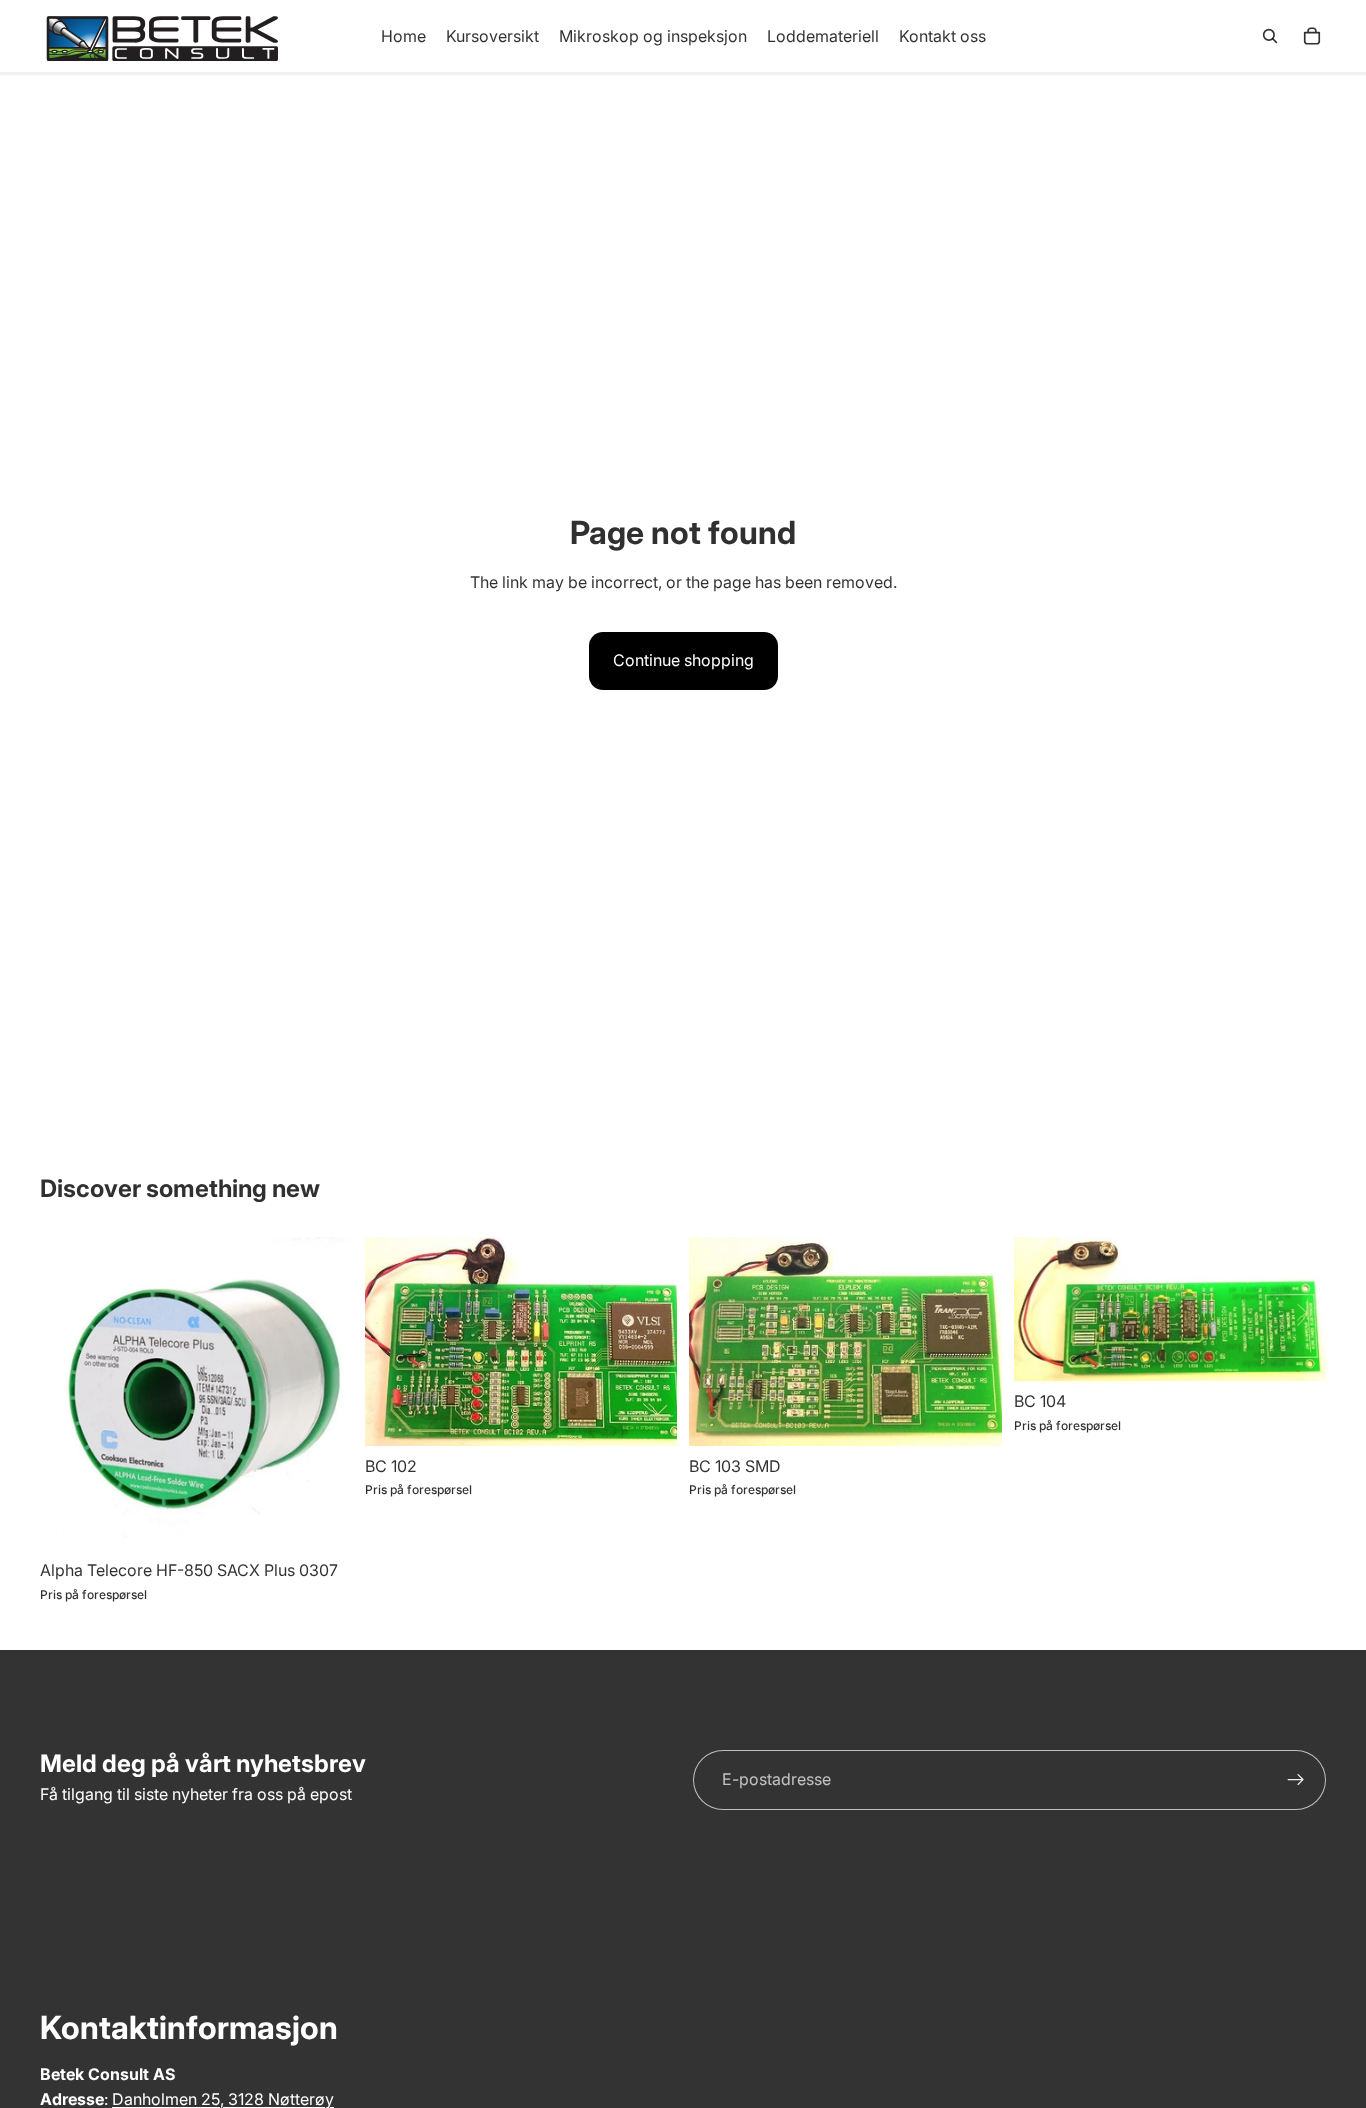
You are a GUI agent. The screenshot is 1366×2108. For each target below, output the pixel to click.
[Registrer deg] (1296, 1780)
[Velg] (322, 1520)
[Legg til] (646, 1415)
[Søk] (1270, 36)
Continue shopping (683, 660)
